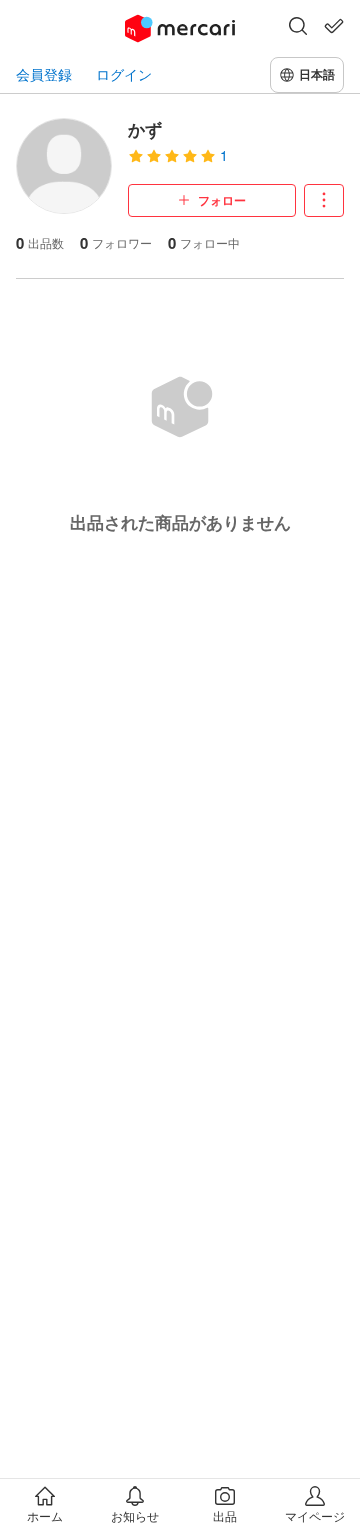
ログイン (124, 74)
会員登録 (44, 74)
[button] (298, 28)
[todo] (334, 26)
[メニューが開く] (324, 200)
